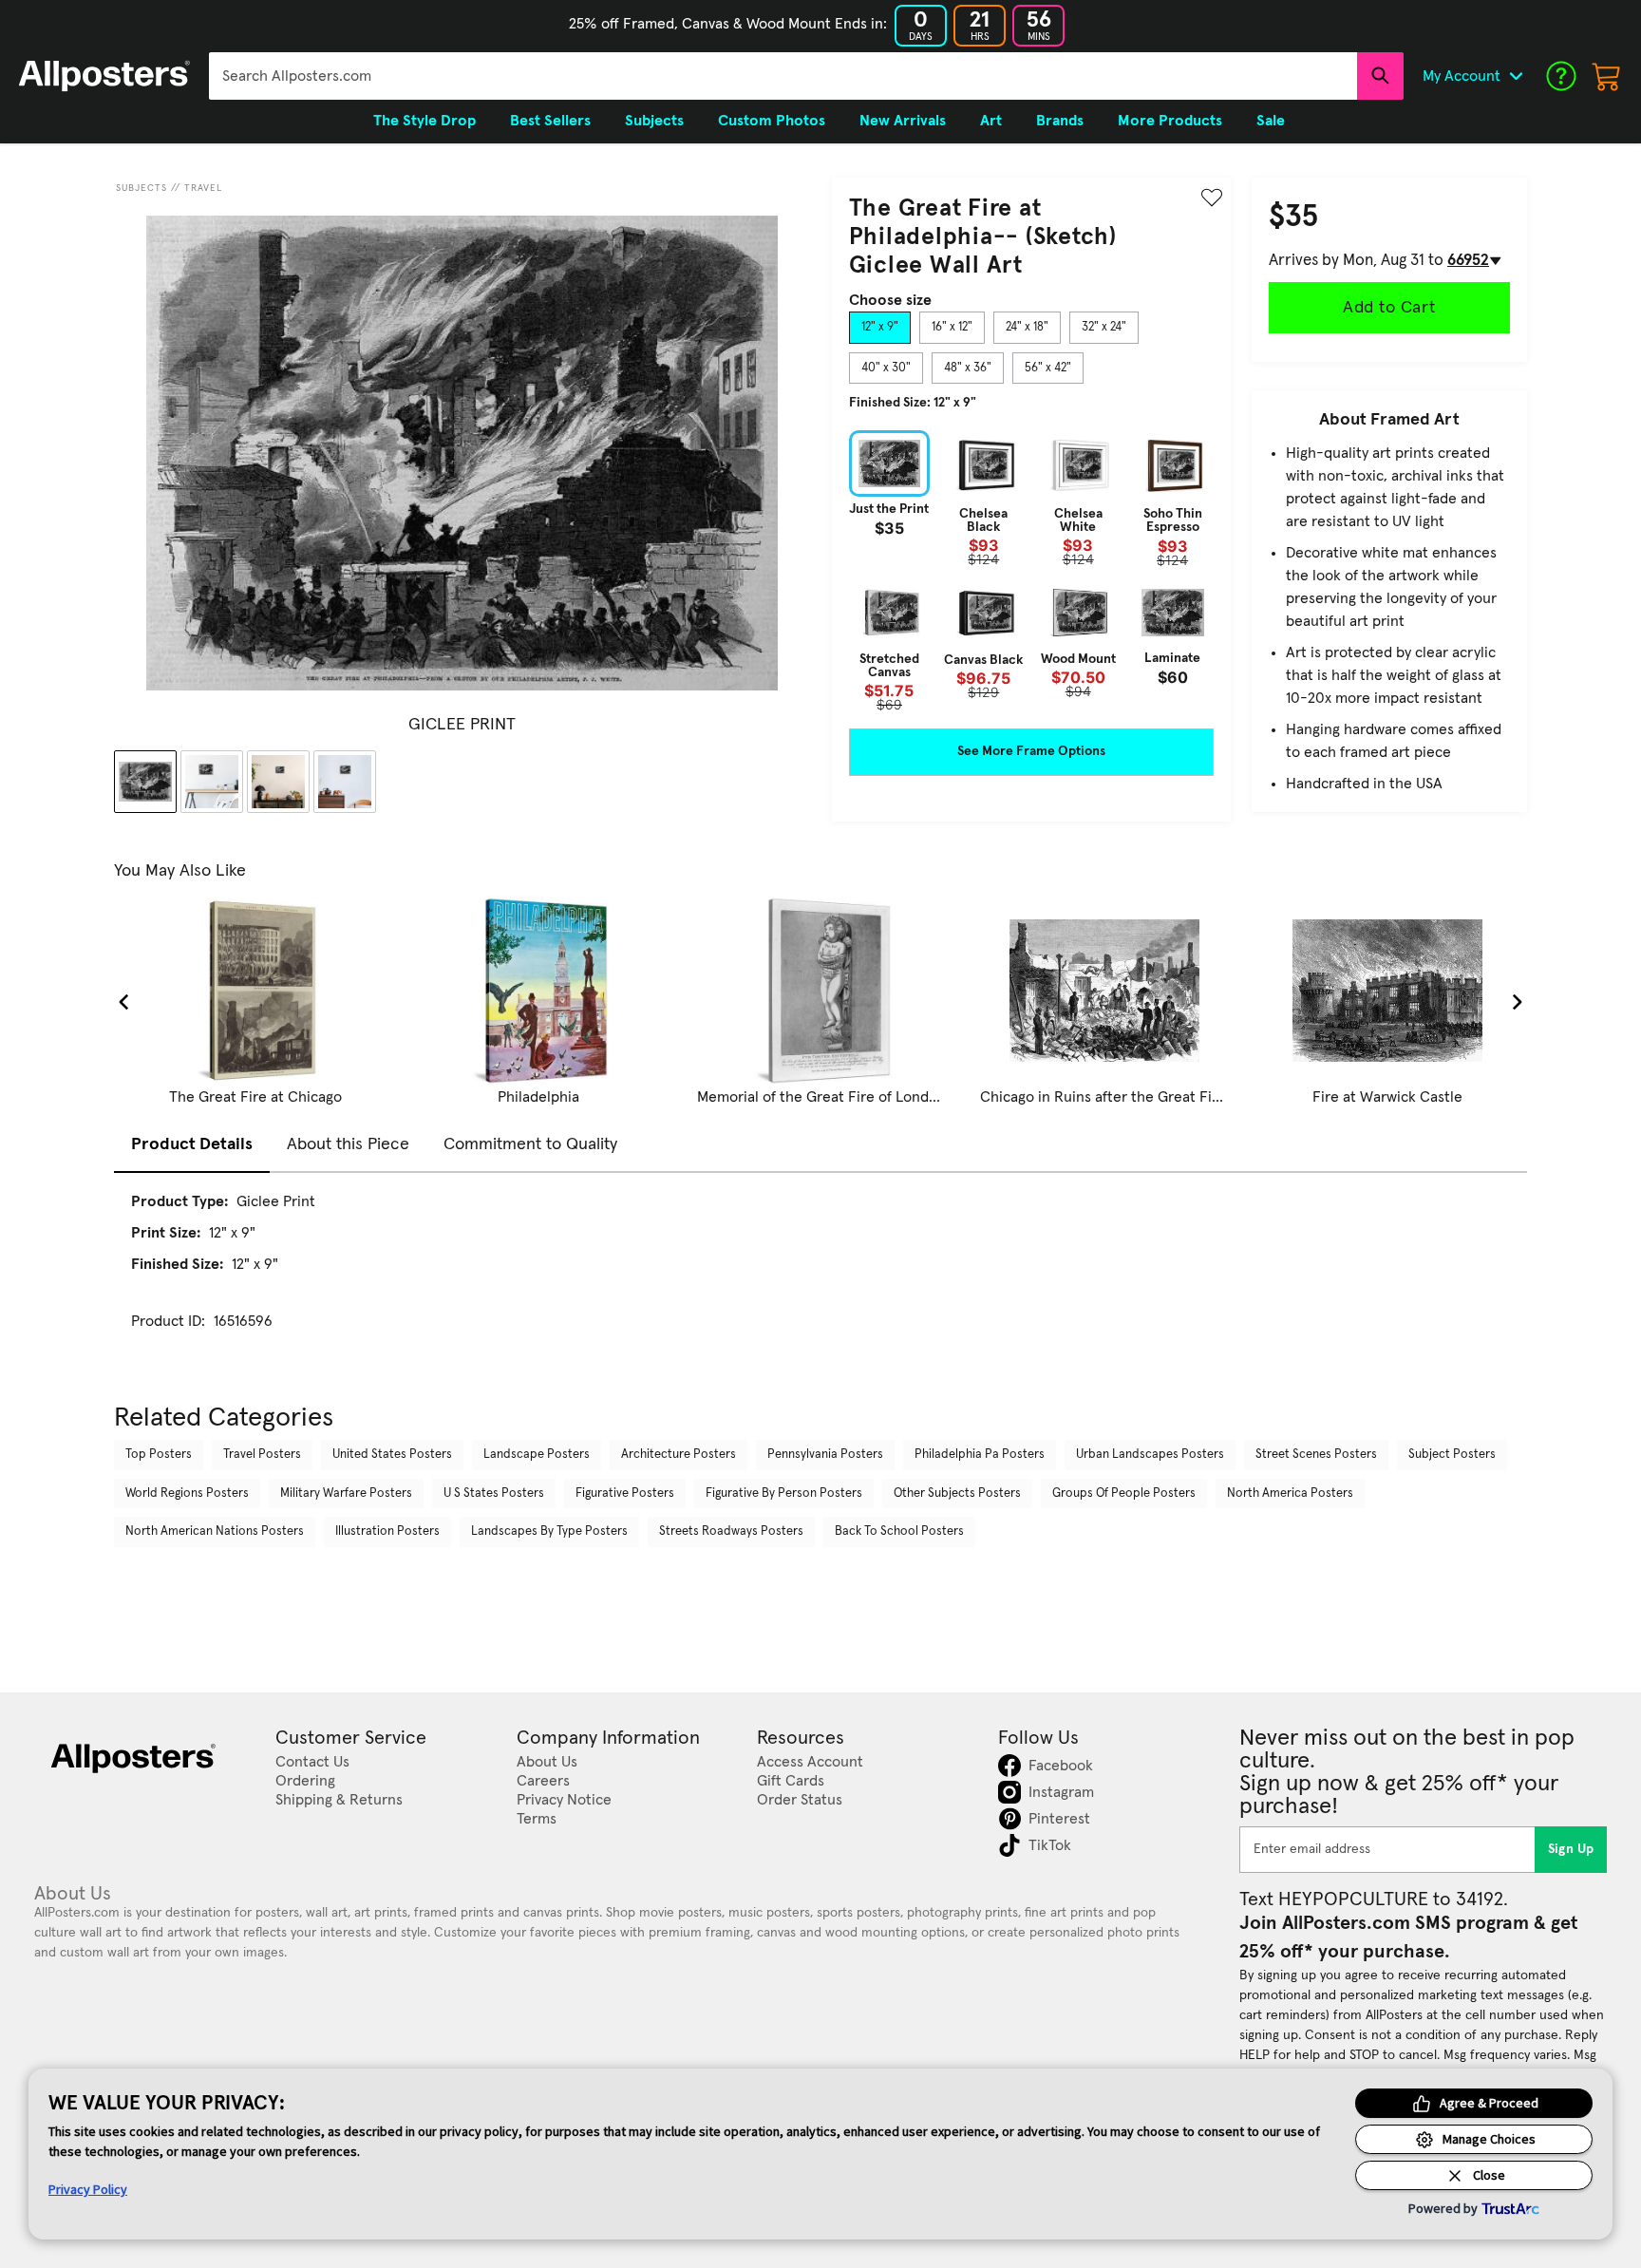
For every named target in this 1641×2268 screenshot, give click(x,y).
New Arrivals (903, 121)
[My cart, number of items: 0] (1607, 76)
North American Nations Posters (215, 1531)
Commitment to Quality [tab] (530, 1144)
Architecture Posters (679, 1455)
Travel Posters (262, 1455)
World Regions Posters (187, 1493)
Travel (203, 188)
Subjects (141, 188)
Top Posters (159, 1455)
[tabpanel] (1031, 571)
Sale (1271, 121)
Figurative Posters (625, 1493)
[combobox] (783, 76)
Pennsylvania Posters (825, 1455)
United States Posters (392, 1455)
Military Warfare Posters (346, 1493)
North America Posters (1290, 1493)
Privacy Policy (88, 2189)
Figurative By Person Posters (784, 1493)
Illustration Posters (387, 1531)
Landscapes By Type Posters (549, 1531)
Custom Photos (772, 121)
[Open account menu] (1516, 76)
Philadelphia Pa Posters (980, 1455)
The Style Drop (424, 121)
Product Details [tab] (192, 1144)
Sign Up (1571, 1849)
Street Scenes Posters (1316, 1455)
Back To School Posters (899, 1531)
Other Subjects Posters (957, 1493)
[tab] (880, 328)
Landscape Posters (537, 1455)
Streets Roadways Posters (731, 1531)
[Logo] (104, 76)
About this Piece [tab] (348, 1144)
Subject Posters (1452, 1455)
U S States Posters (494, 1493)
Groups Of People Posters (1124, 1493)
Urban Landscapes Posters (1150, 1455)
